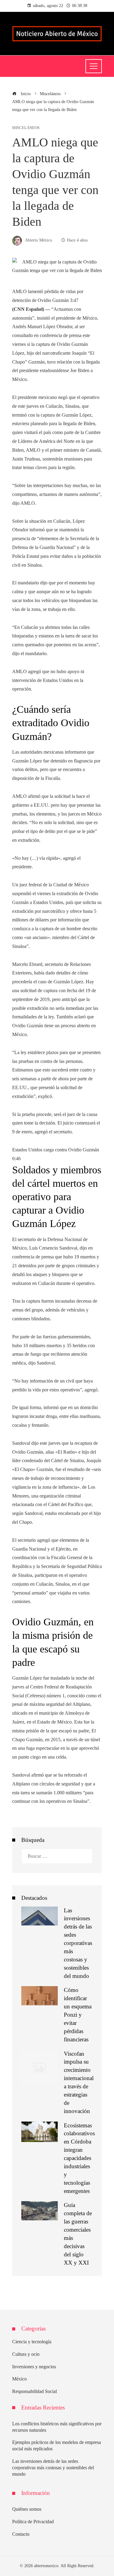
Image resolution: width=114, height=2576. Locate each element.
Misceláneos (26, 128)
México (19, 2379)
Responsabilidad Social (35, 2391)
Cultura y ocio (26, 2354)
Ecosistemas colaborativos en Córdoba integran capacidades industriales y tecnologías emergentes (79, 2158)
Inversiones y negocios (34, 2367)
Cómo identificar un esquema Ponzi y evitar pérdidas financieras (78, 2015)
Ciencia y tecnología (32, 2342)
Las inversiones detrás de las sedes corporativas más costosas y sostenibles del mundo (78, 1943)
